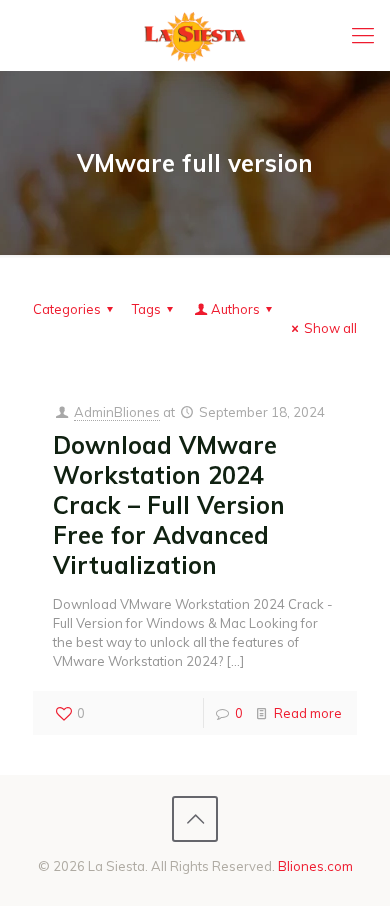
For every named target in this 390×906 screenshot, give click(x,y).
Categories (67, 309)
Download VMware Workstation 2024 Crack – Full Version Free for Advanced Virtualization (169, 505)
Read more (308, 713)
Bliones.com (315, 866)
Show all (330, 328)
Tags (146, 309)
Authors (235, 309)
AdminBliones (117, 412)
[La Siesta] (195, 35)
